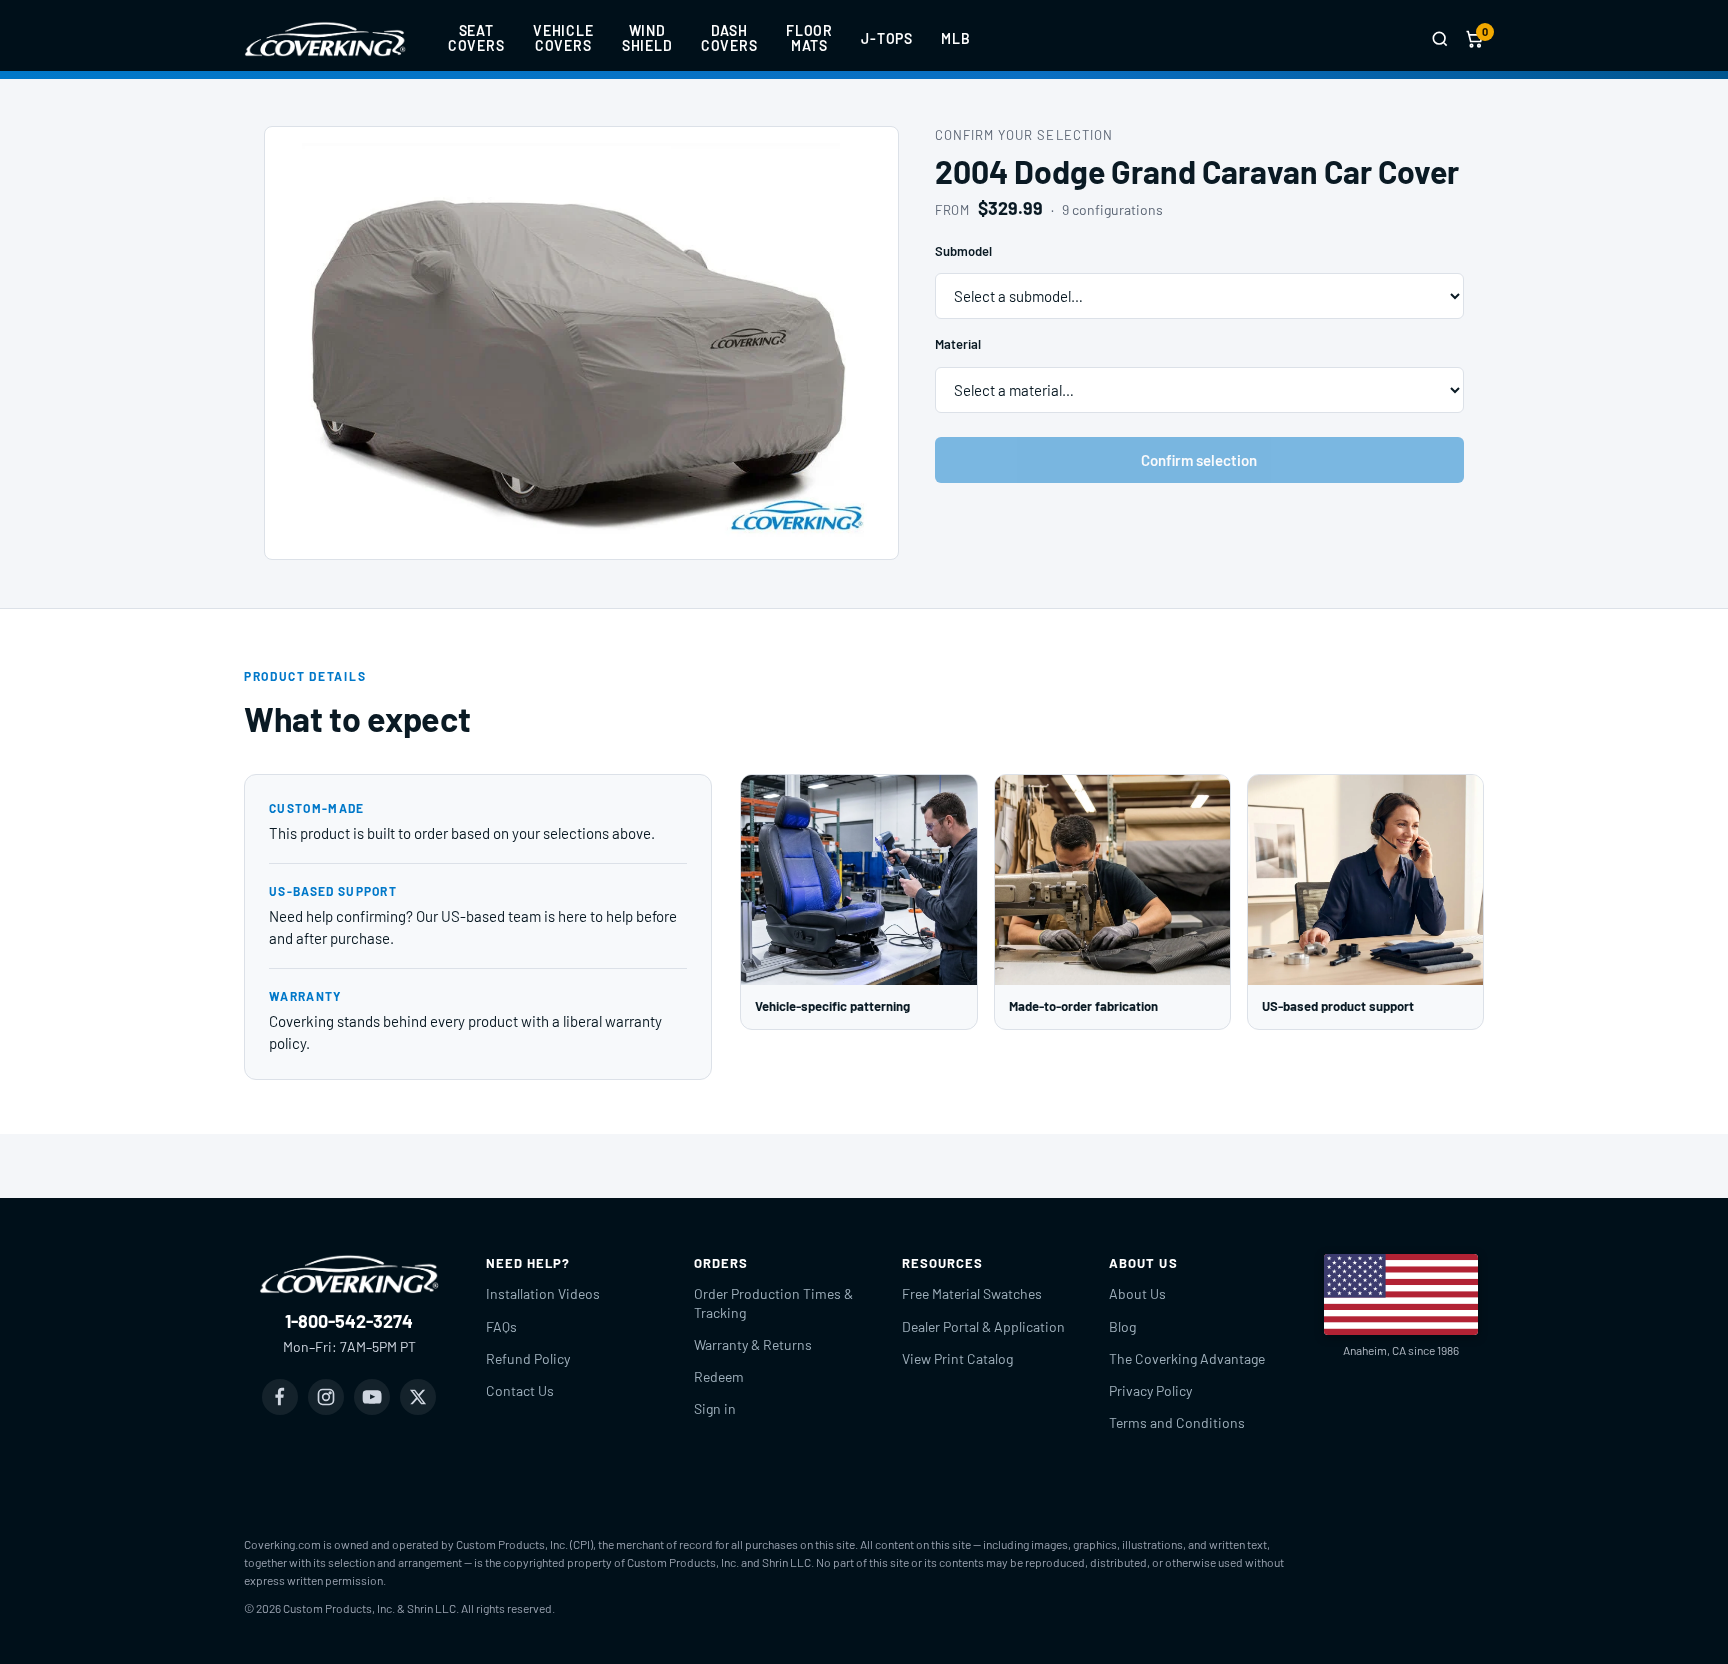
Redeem (719, 1376)
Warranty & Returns (753, 1344)
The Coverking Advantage (1187, 1358)
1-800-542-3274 (349, 1321)
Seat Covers (476, 38)
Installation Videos (543, 1293)
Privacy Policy (1150, 1390)
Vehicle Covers (563, 38)
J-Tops (887, 38)
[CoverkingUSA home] (325, 39)
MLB (956, 38)
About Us (1137, 1293)
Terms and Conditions (1177, 1422)
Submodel (963, 251)
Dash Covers (729, 38)
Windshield (647, 38)
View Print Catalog (957, 1358)
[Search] (1440, 39)
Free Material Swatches (972, 1293)
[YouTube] (372, 1397)
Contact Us (520, 1390)
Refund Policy (528, 1358)
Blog (1122, 1326)
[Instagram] (326, 1397)
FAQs (501, 1326)
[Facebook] (280, 1397)
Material (958, 344)
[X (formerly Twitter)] (418, 1397)
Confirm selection (1199, 460)
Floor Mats (809, 38)
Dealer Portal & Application (983, 1326)
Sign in (715, 1408)
